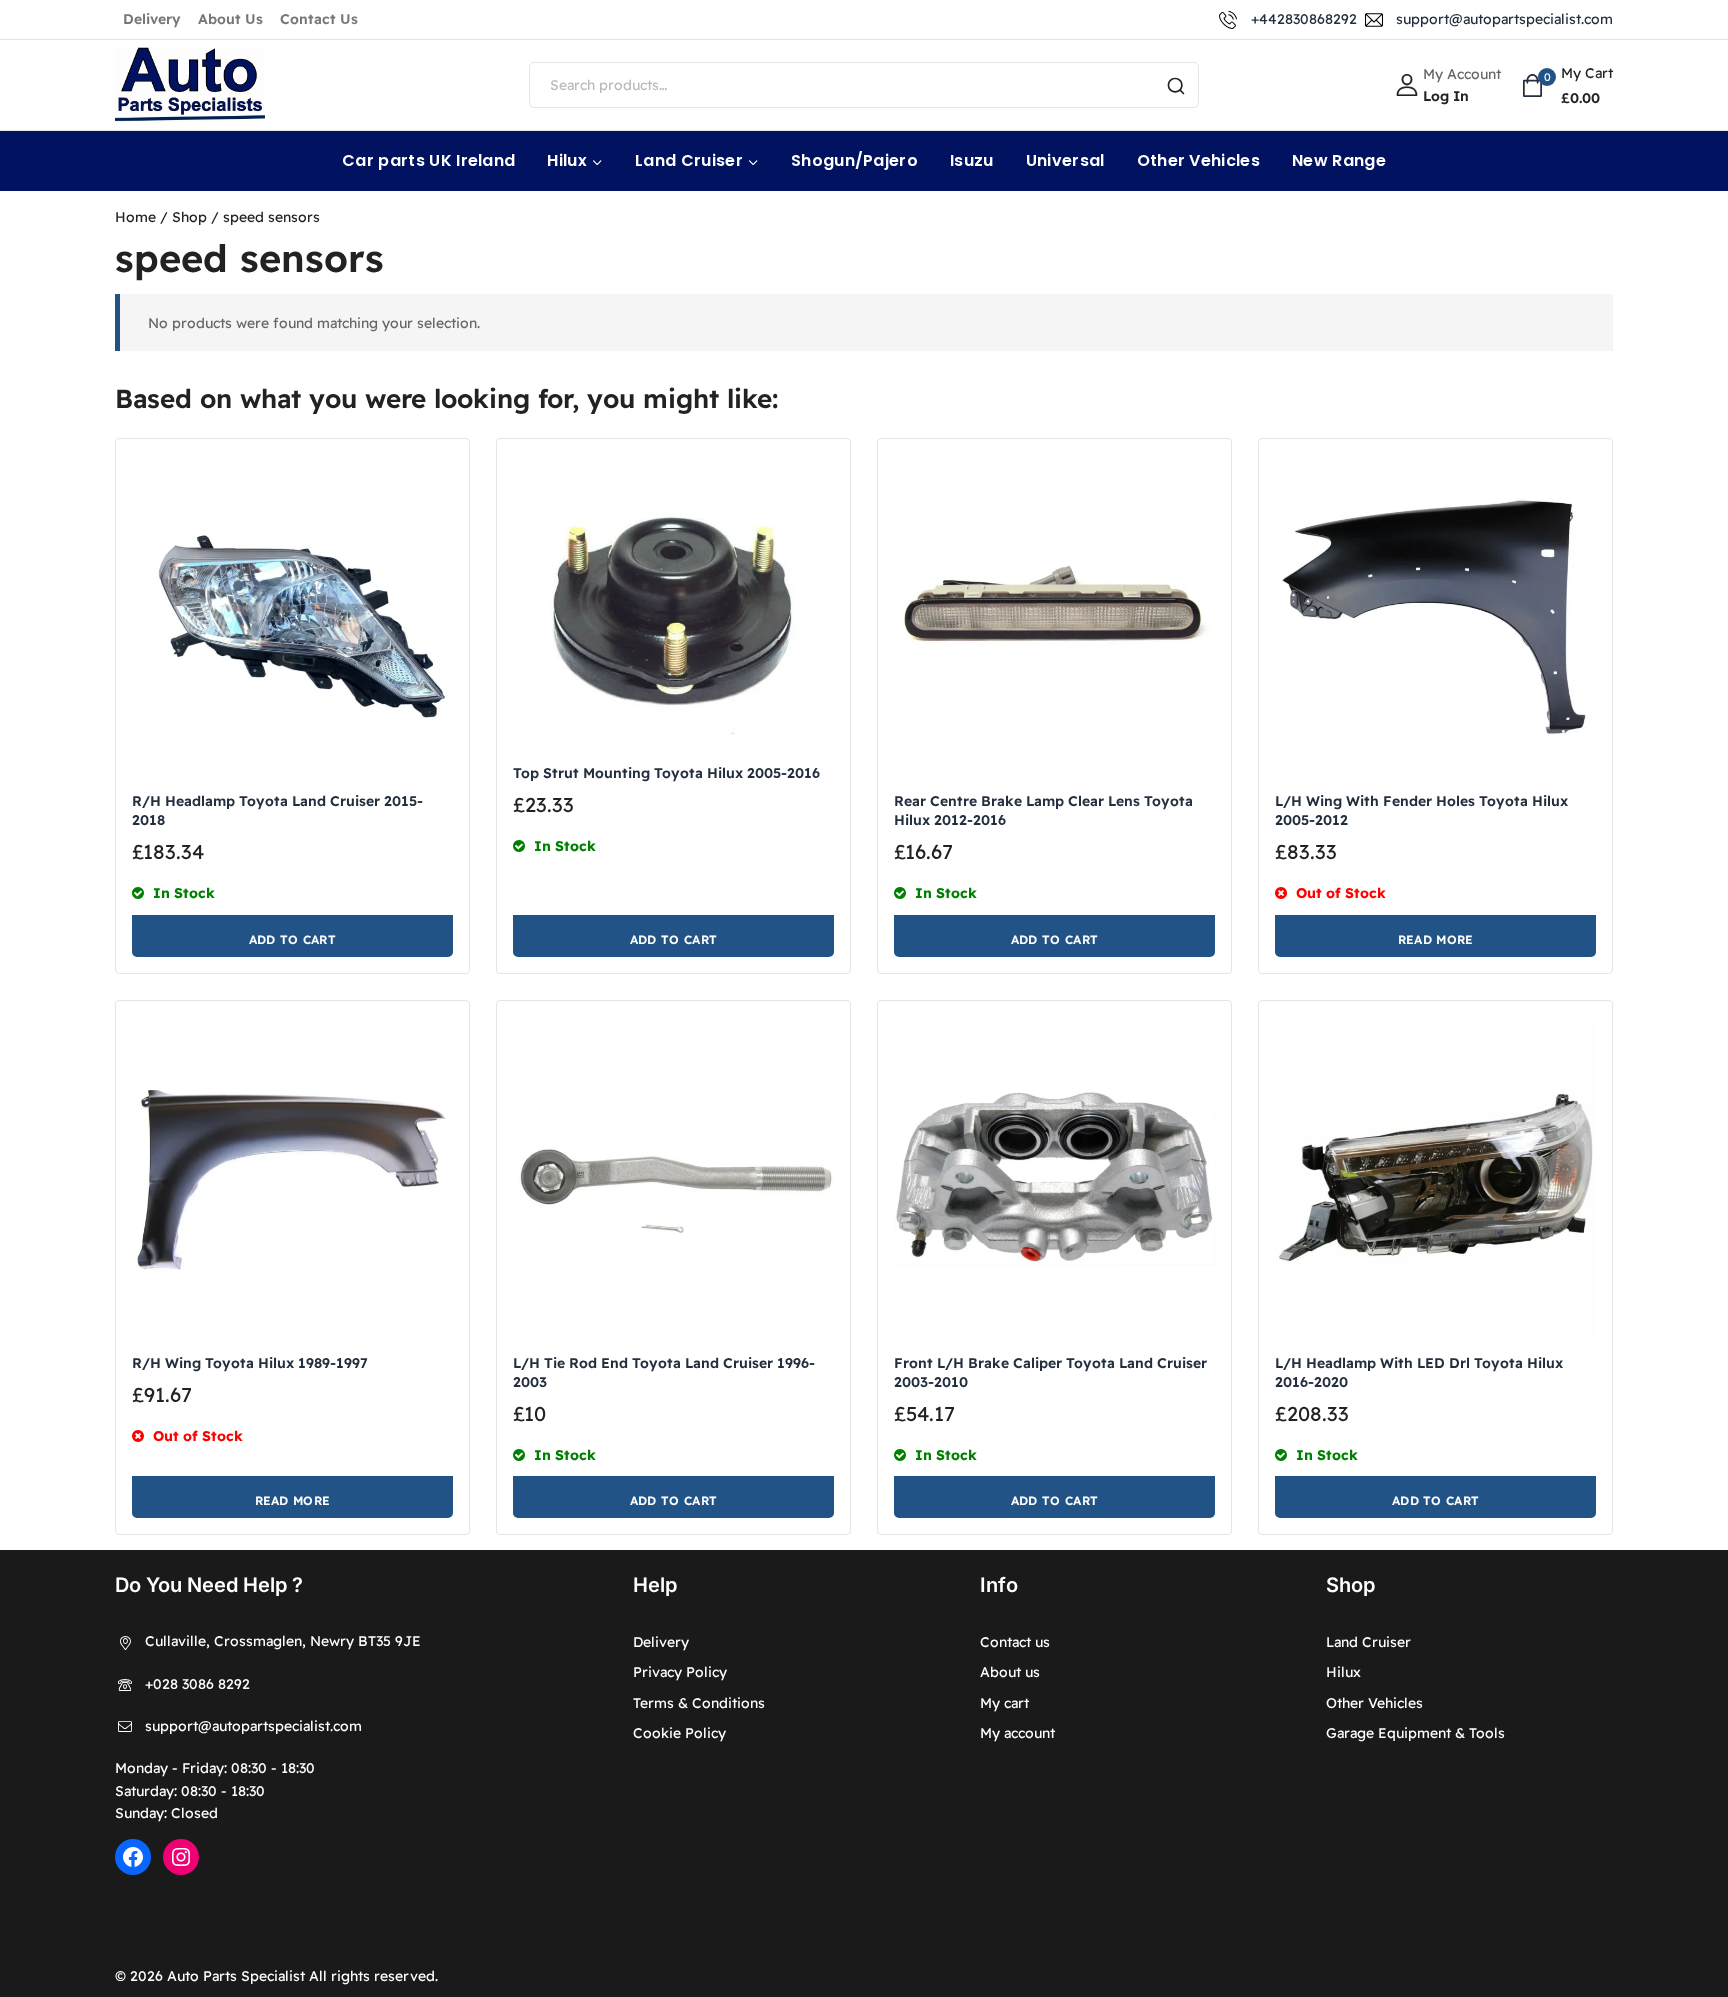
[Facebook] (133, 1857)
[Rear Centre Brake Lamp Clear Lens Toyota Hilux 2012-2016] (1054, 615)
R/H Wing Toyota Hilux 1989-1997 (250, 1363)
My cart (1004, 1703)
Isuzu (972, 160)
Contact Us (319, 19)
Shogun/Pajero (854, 160)
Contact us (1015, 1642)
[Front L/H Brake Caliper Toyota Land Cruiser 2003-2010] (1054, 1177)
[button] (292, 936)
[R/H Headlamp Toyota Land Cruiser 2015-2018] (292, 615)
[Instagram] (181, 1857)
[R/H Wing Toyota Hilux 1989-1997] (292, 1177)
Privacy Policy (680, 1672)
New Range (1339, 160)
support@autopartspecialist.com (253, 1726)
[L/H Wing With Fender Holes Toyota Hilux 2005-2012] (1435, 615)
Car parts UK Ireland (428, 160)
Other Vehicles (1198, 160)
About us (1010, 1672)
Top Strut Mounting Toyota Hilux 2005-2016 (666, 773)
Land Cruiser (1368, 1642)
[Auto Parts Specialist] (190, 85)
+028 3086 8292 (197, 1684)
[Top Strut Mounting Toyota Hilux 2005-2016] (673, 601)
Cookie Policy (679, 1733)
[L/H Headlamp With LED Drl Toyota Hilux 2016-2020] (1435, 1177)
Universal (1065, 160)
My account (1017, 1733)
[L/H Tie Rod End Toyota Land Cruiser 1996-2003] (673, 1177)
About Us (230, 19)
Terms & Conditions (699, 1703)
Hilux (1343, 1672)
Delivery (152, 19)
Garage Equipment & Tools (1415, 1733)
